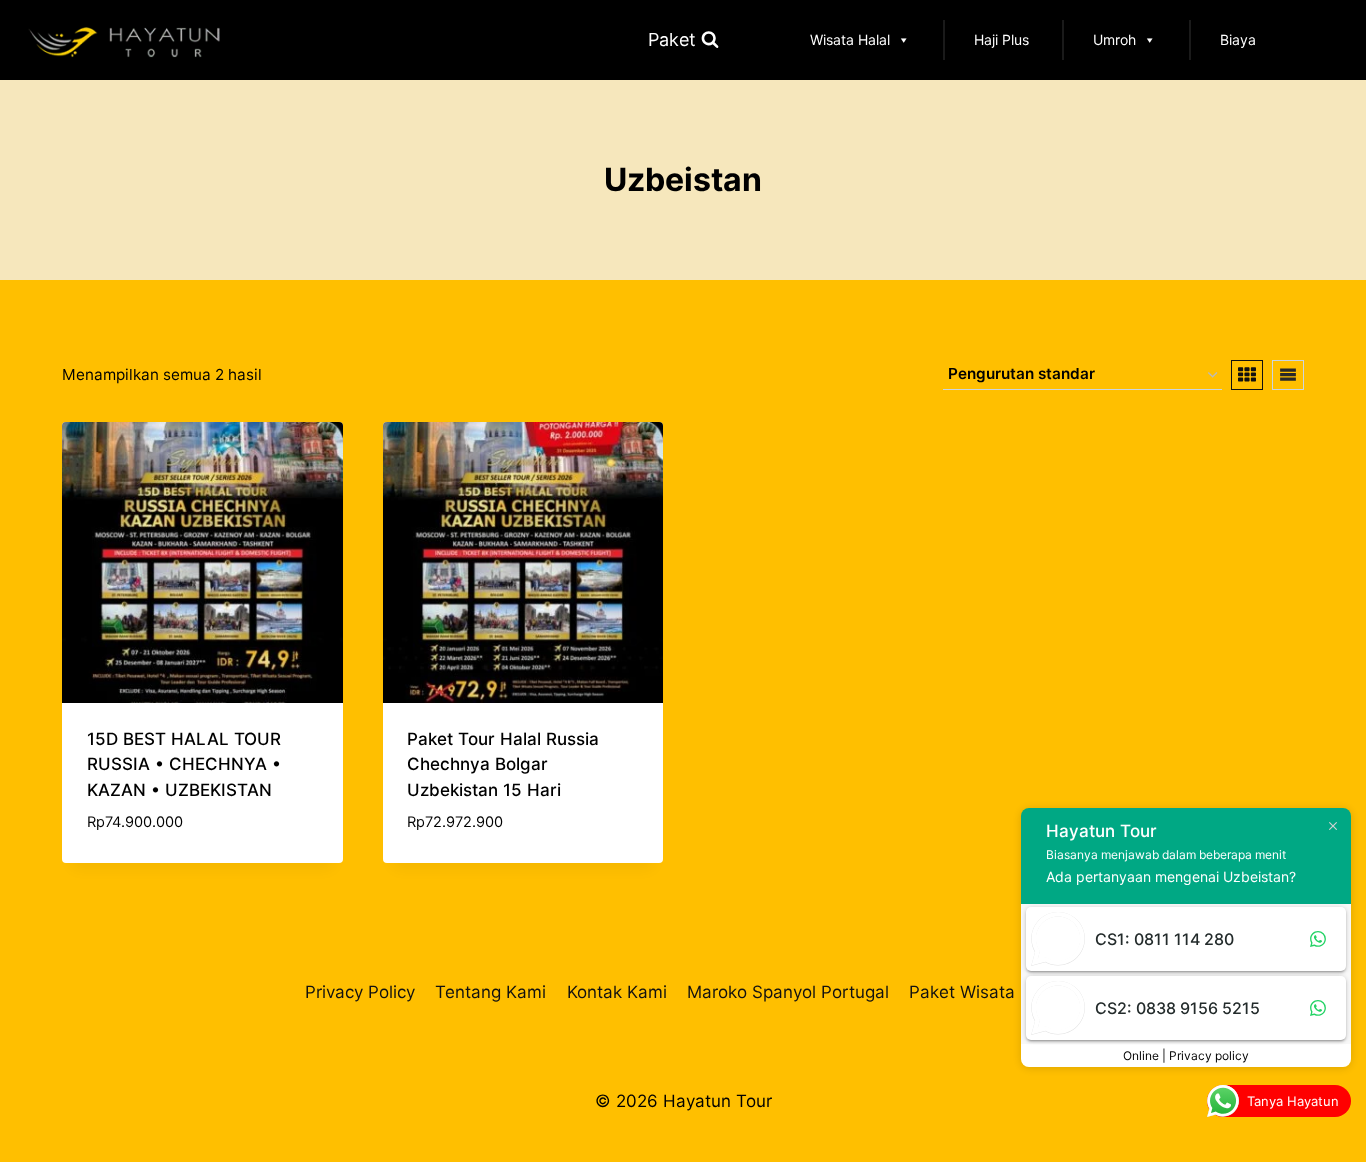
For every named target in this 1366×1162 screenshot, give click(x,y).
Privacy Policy (360, 992)
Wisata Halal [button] (850, 39)
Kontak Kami (617, 992)
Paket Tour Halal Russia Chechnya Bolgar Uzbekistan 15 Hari (503, 764)
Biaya (1238, 39)
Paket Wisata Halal (985, 992)
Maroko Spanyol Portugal (788, 992)
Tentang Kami (490, 992)
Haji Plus (1001, 39)
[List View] (1288, 375)
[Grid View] (1247, 375)
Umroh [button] (1114, 39)
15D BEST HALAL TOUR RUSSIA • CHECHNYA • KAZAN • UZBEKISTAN (184, 764)
